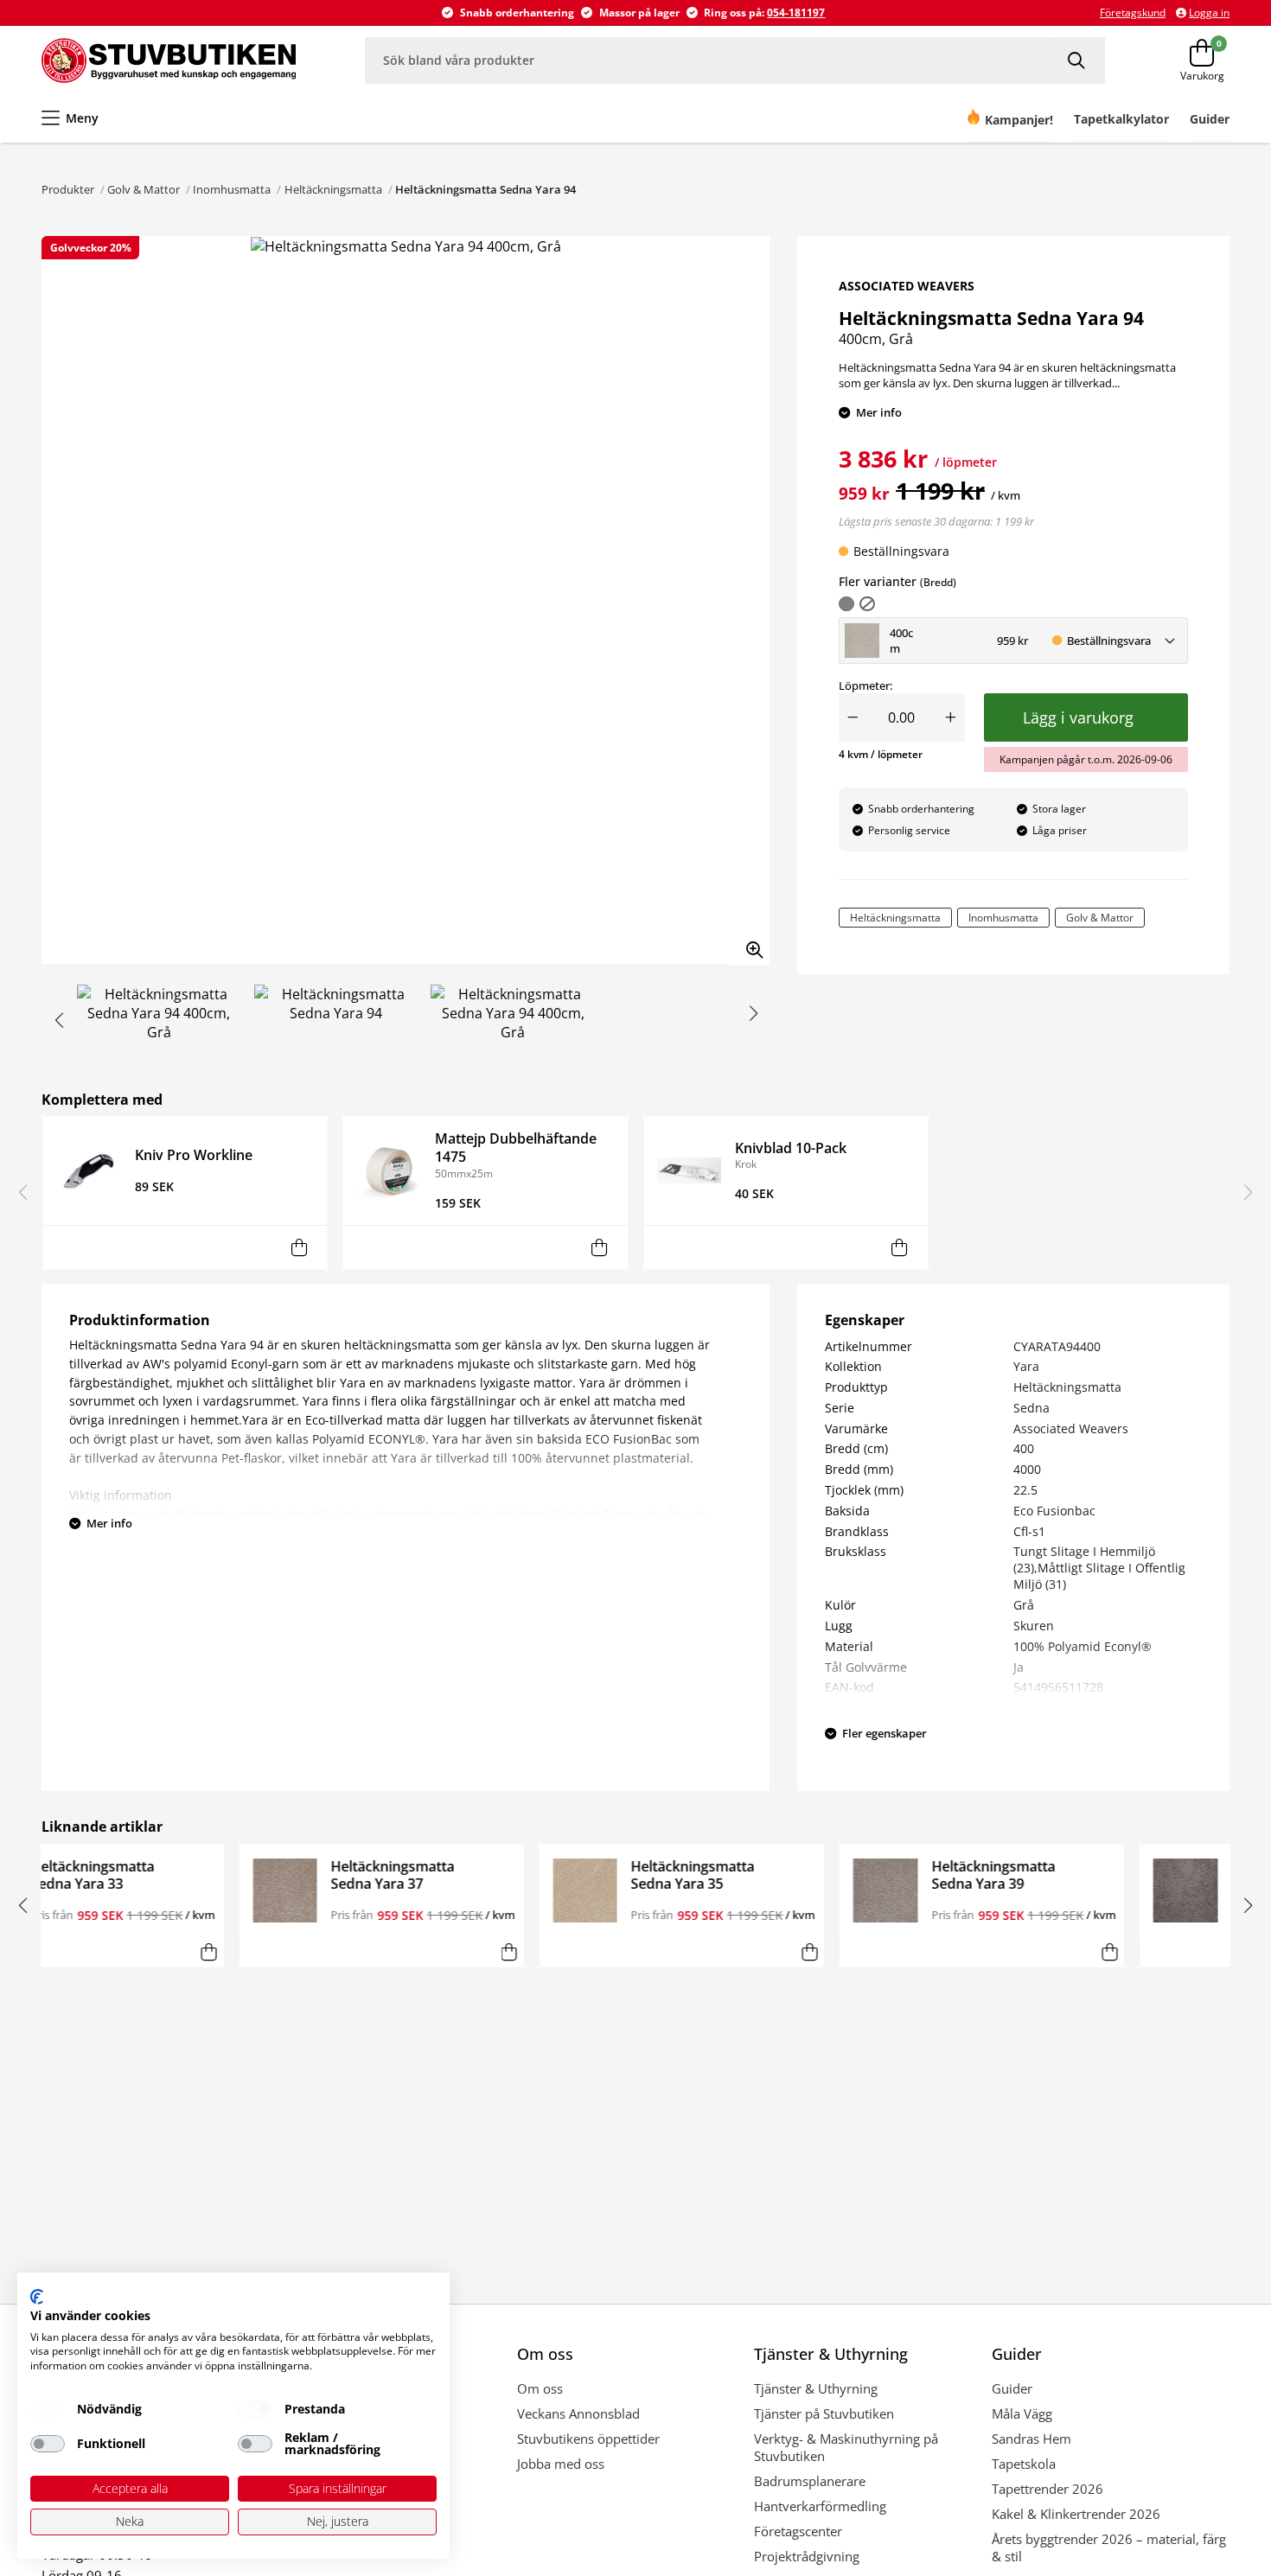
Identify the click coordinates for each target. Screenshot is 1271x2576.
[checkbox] (48, 2409)
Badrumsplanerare (810, 2481)
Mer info (879, 412)
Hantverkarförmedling (820, 2506)
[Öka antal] (951, 717)
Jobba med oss (561, 2464)
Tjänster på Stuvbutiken (824, 2413)
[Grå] (846, 604)
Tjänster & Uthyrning (816, 2388)
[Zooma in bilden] (749, 944)
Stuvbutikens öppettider (588, 2439)
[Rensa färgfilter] (867, 604)
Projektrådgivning (807, 2556)
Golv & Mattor (144, 189)
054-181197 (796, 13)
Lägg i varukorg (1083, 717)
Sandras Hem (1031, 2439)
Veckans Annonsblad (578, 2413)
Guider (1012, 2388)
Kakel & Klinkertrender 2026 (1076, 2514)
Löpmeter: (865, 685)
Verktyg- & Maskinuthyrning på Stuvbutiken (846, 2447)
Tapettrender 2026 (1047, 2489)
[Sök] (1078, 60)
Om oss (540, 2388)
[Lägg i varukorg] (299, 1248)
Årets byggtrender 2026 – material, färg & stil (1109, 2547)
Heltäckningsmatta (333, 189)
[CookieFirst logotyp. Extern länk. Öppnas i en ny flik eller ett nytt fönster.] (37, 2297)
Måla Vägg (1022, 2413)
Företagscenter (798, 2531)
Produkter (68, 189)
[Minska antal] (853, 717)
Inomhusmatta (232, 189)
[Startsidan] (169, 61)
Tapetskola (1024, 2464)
